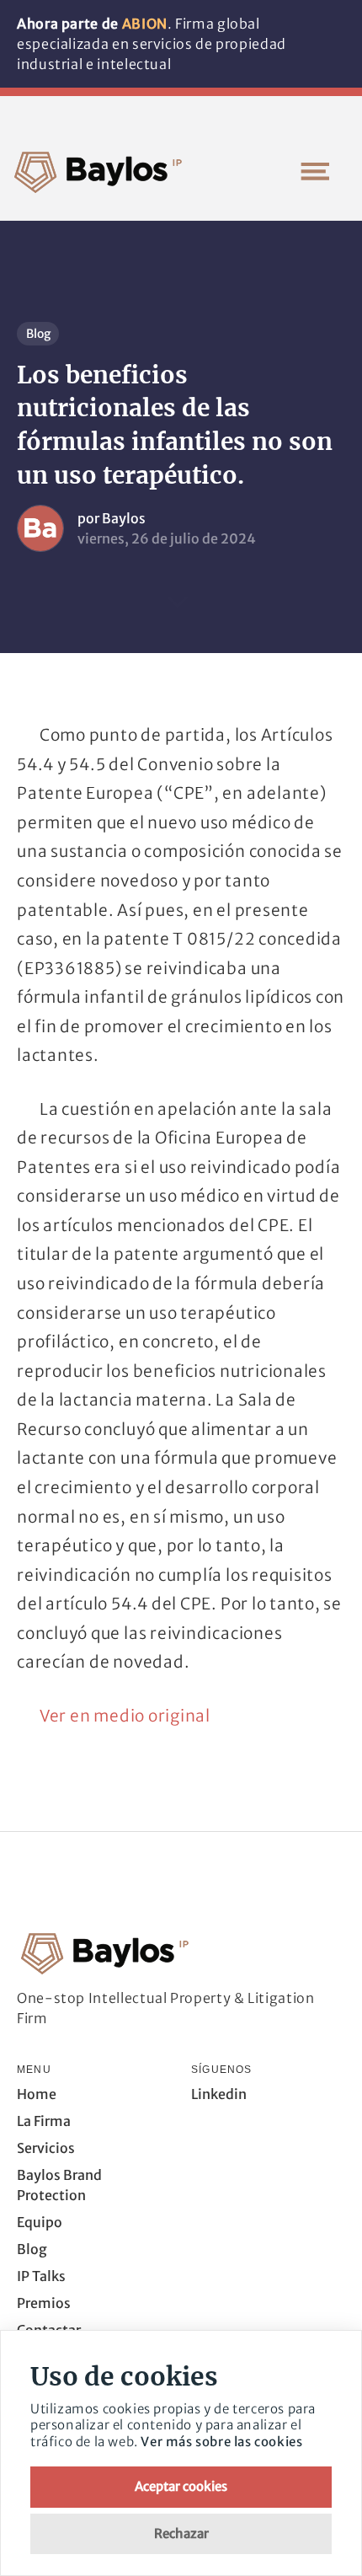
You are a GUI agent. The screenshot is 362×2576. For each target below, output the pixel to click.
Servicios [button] (46, 2148)
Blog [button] (32, 2249)
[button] (315, 171)
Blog (38, 334)
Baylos (124, 518)
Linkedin (219, 2094)
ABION (145, 24)
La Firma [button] (44, 2121)
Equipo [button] (40, 2222)
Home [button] (37, 2094)
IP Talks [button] (41, 2276)
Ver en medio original (125, 1716)
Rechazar (181, 2533)
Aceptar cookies (181, 2486)
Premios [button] (44, 2303)
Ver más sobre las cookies (221, 2442)
